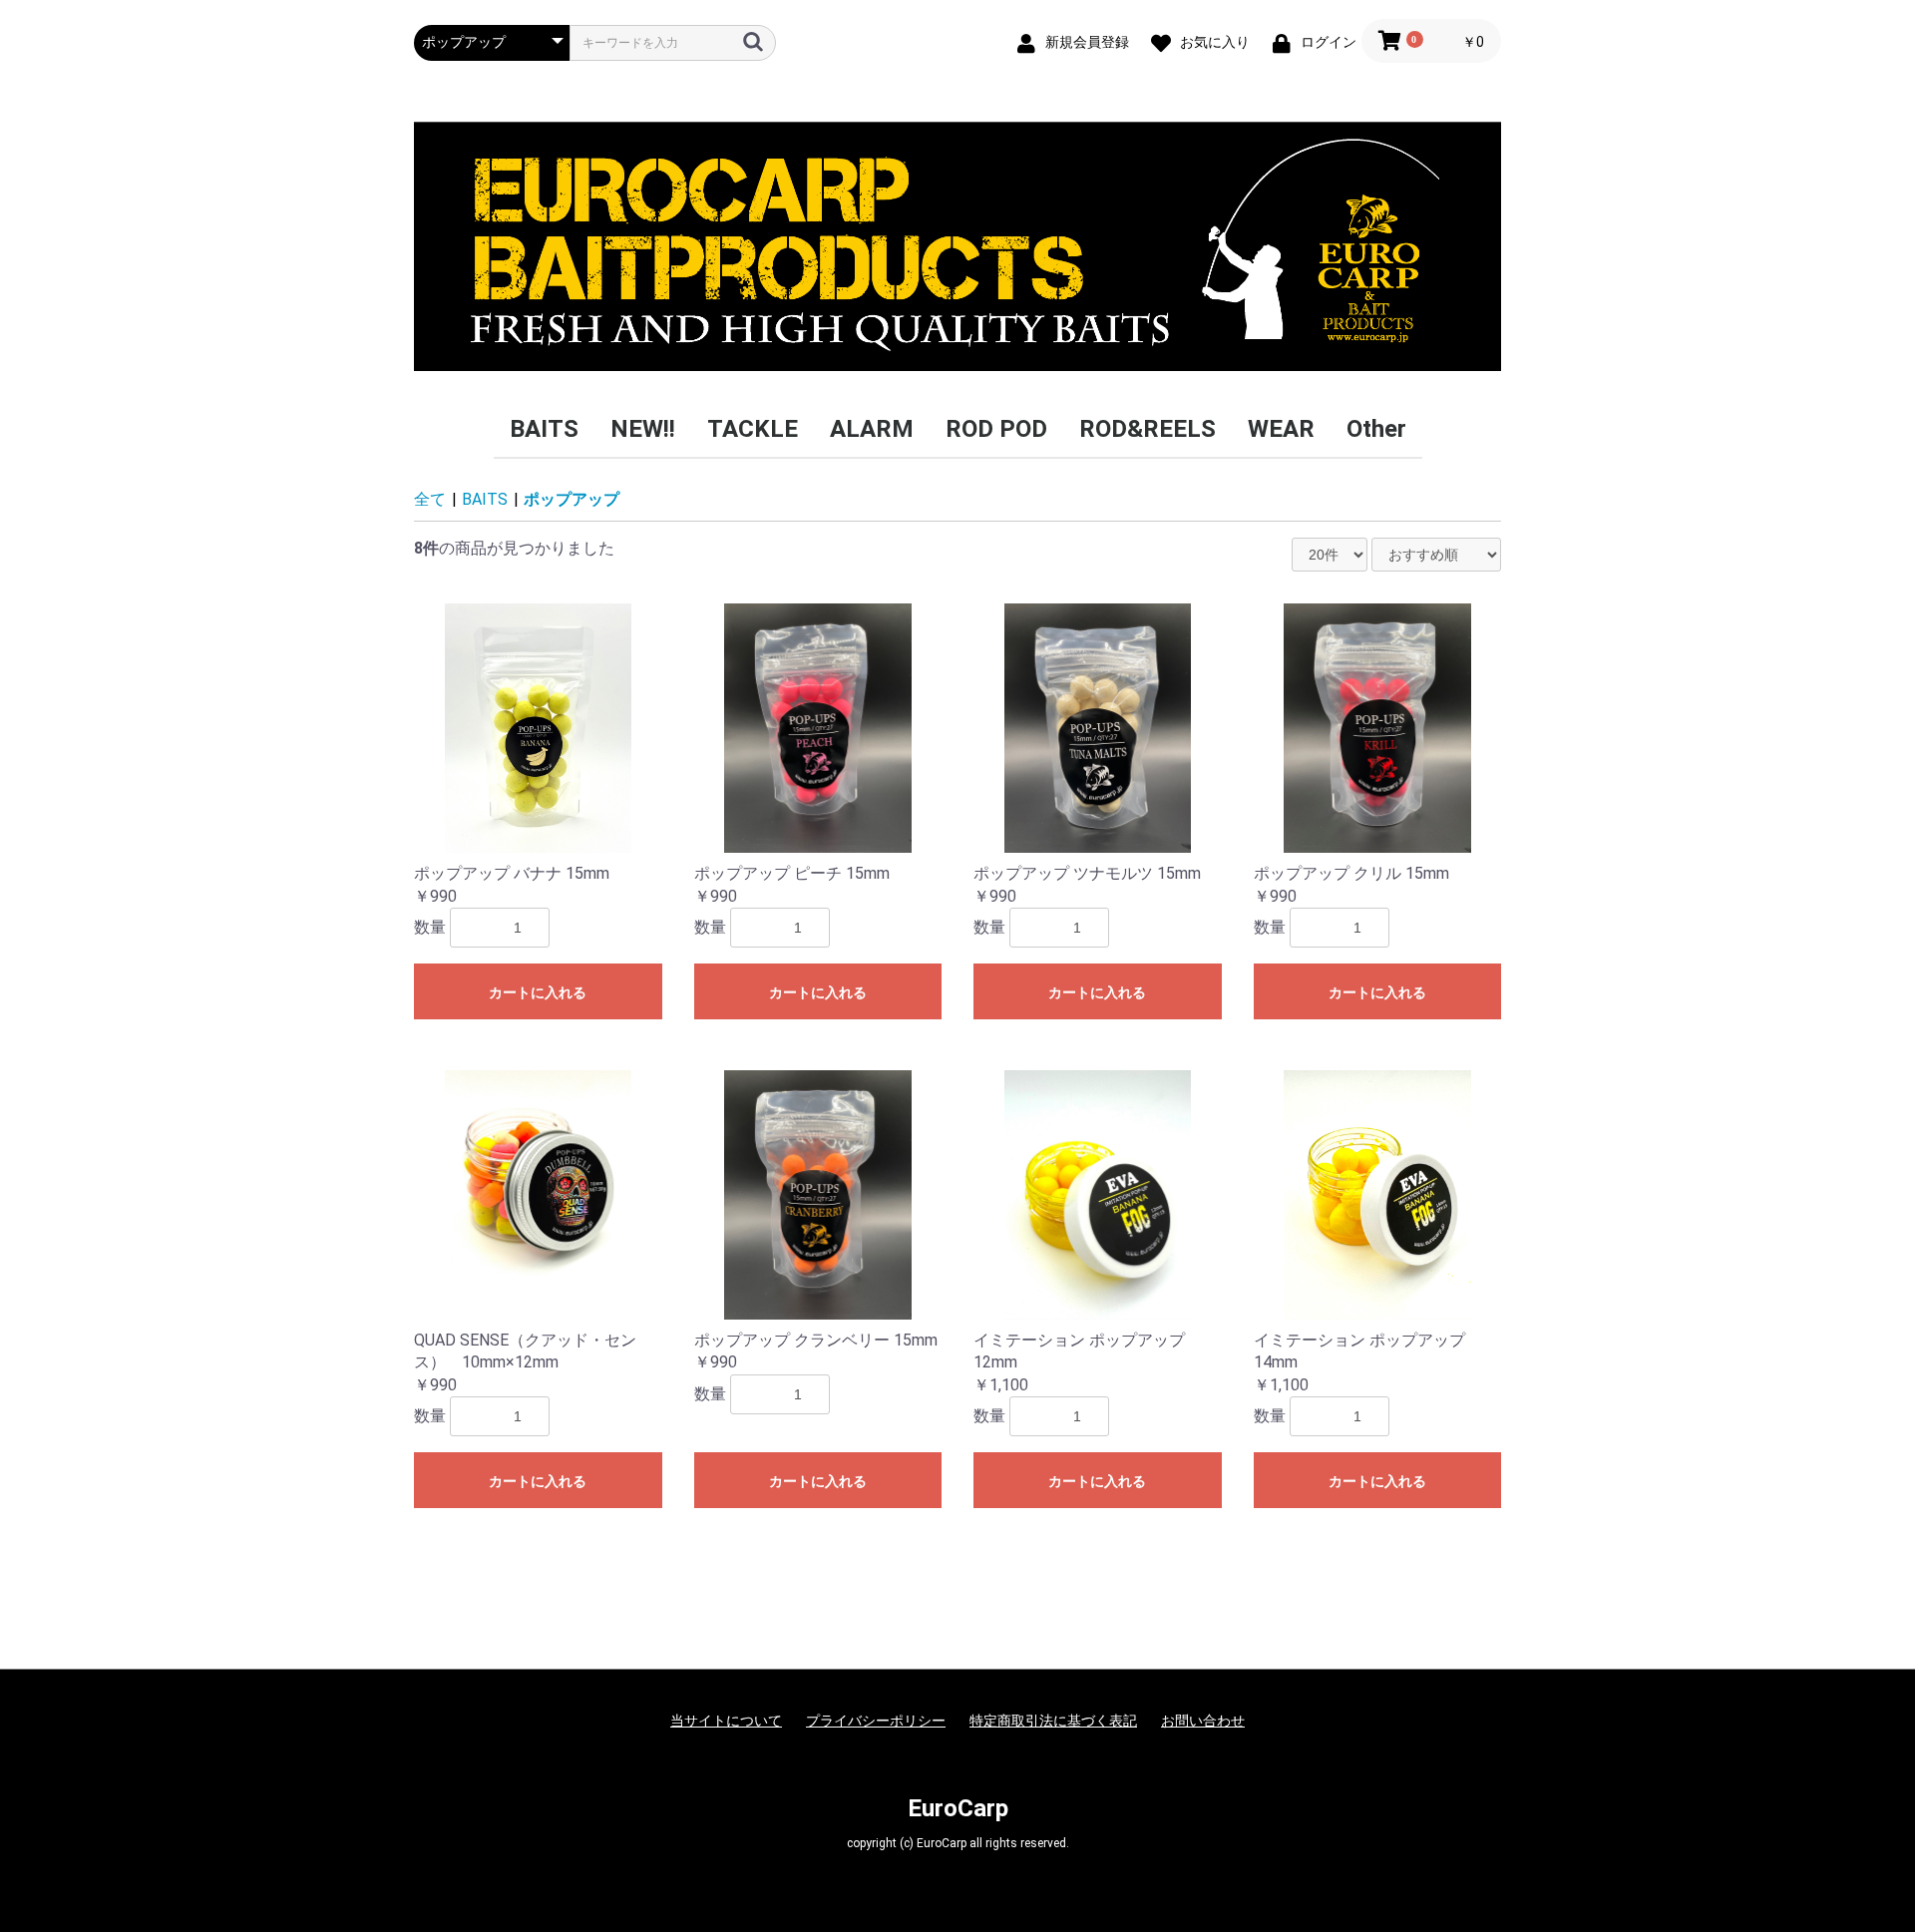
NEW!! (643, 429)
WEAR (1281, 429)
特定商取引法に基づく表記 (1053, 1721)
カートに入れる (538, 992)
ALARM (872, 429)
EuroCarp (958, 1808)
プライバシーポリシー (876, 1721)
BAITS (544, 429)
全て (430, 499)
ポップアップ (572, 499)
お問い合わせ (1203, 1721)
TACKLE (753, 429)
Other (1376, 429)
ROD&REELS (1148, 429)
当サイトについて (726, 1721)
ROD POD (996, 429)
